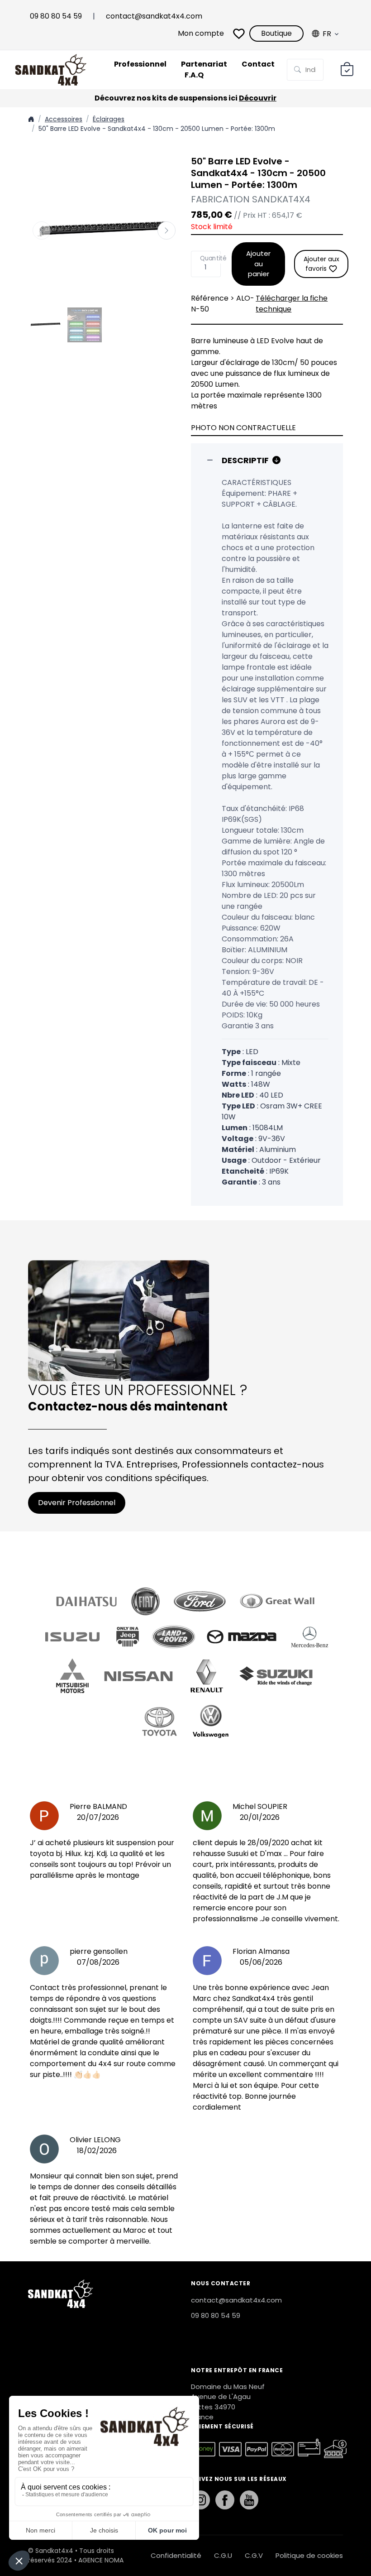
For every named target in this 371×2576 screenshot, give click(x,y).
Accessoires (64, 119)
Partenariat (204, 64)
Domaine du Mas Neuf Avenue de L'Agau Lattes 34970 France (228, 2402)
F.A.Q (194, 75)
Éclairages (109, 119)
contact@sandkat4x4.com (154, 16)
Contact (258, 64)
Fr (327, 34)
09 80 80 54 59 (56, 16)
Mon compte (201, 33)
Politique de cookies (309, 2555)
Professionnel (140, 64)
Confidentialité (176, 2555)
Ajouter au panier (258, 264)
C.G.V (254, 2555)
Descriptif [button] (245, 460)
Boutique (276, 33)
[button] (166, 230)
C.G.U (223, 2555)
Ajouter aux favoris (321, 264)
